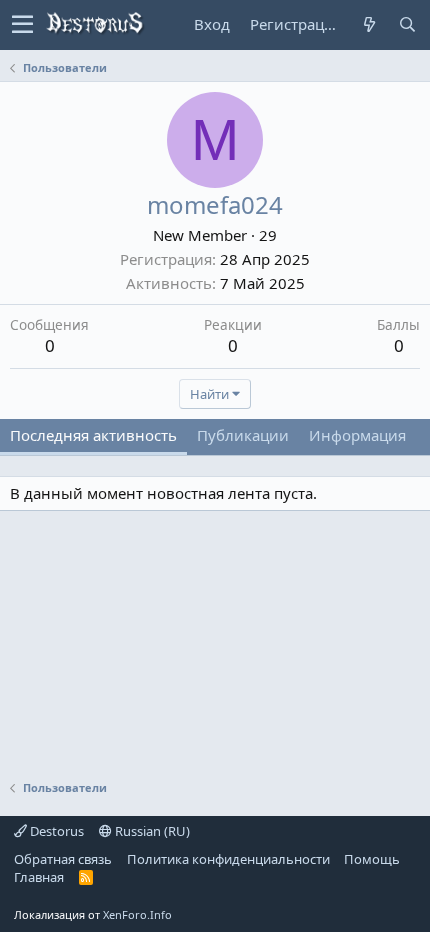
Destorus (55, 831)
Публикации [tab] (243, 435)
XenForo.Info (137, 914)
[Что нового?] (369, 24)
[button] (22, 25)
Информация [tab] (357, 435)
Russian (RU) (151, 831)
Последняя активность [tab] (93, 435)
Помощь (372, 859)
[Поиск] (407, 24)
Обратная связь (63, 859)
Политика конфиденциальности (228, 859)
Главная (39, 877)
